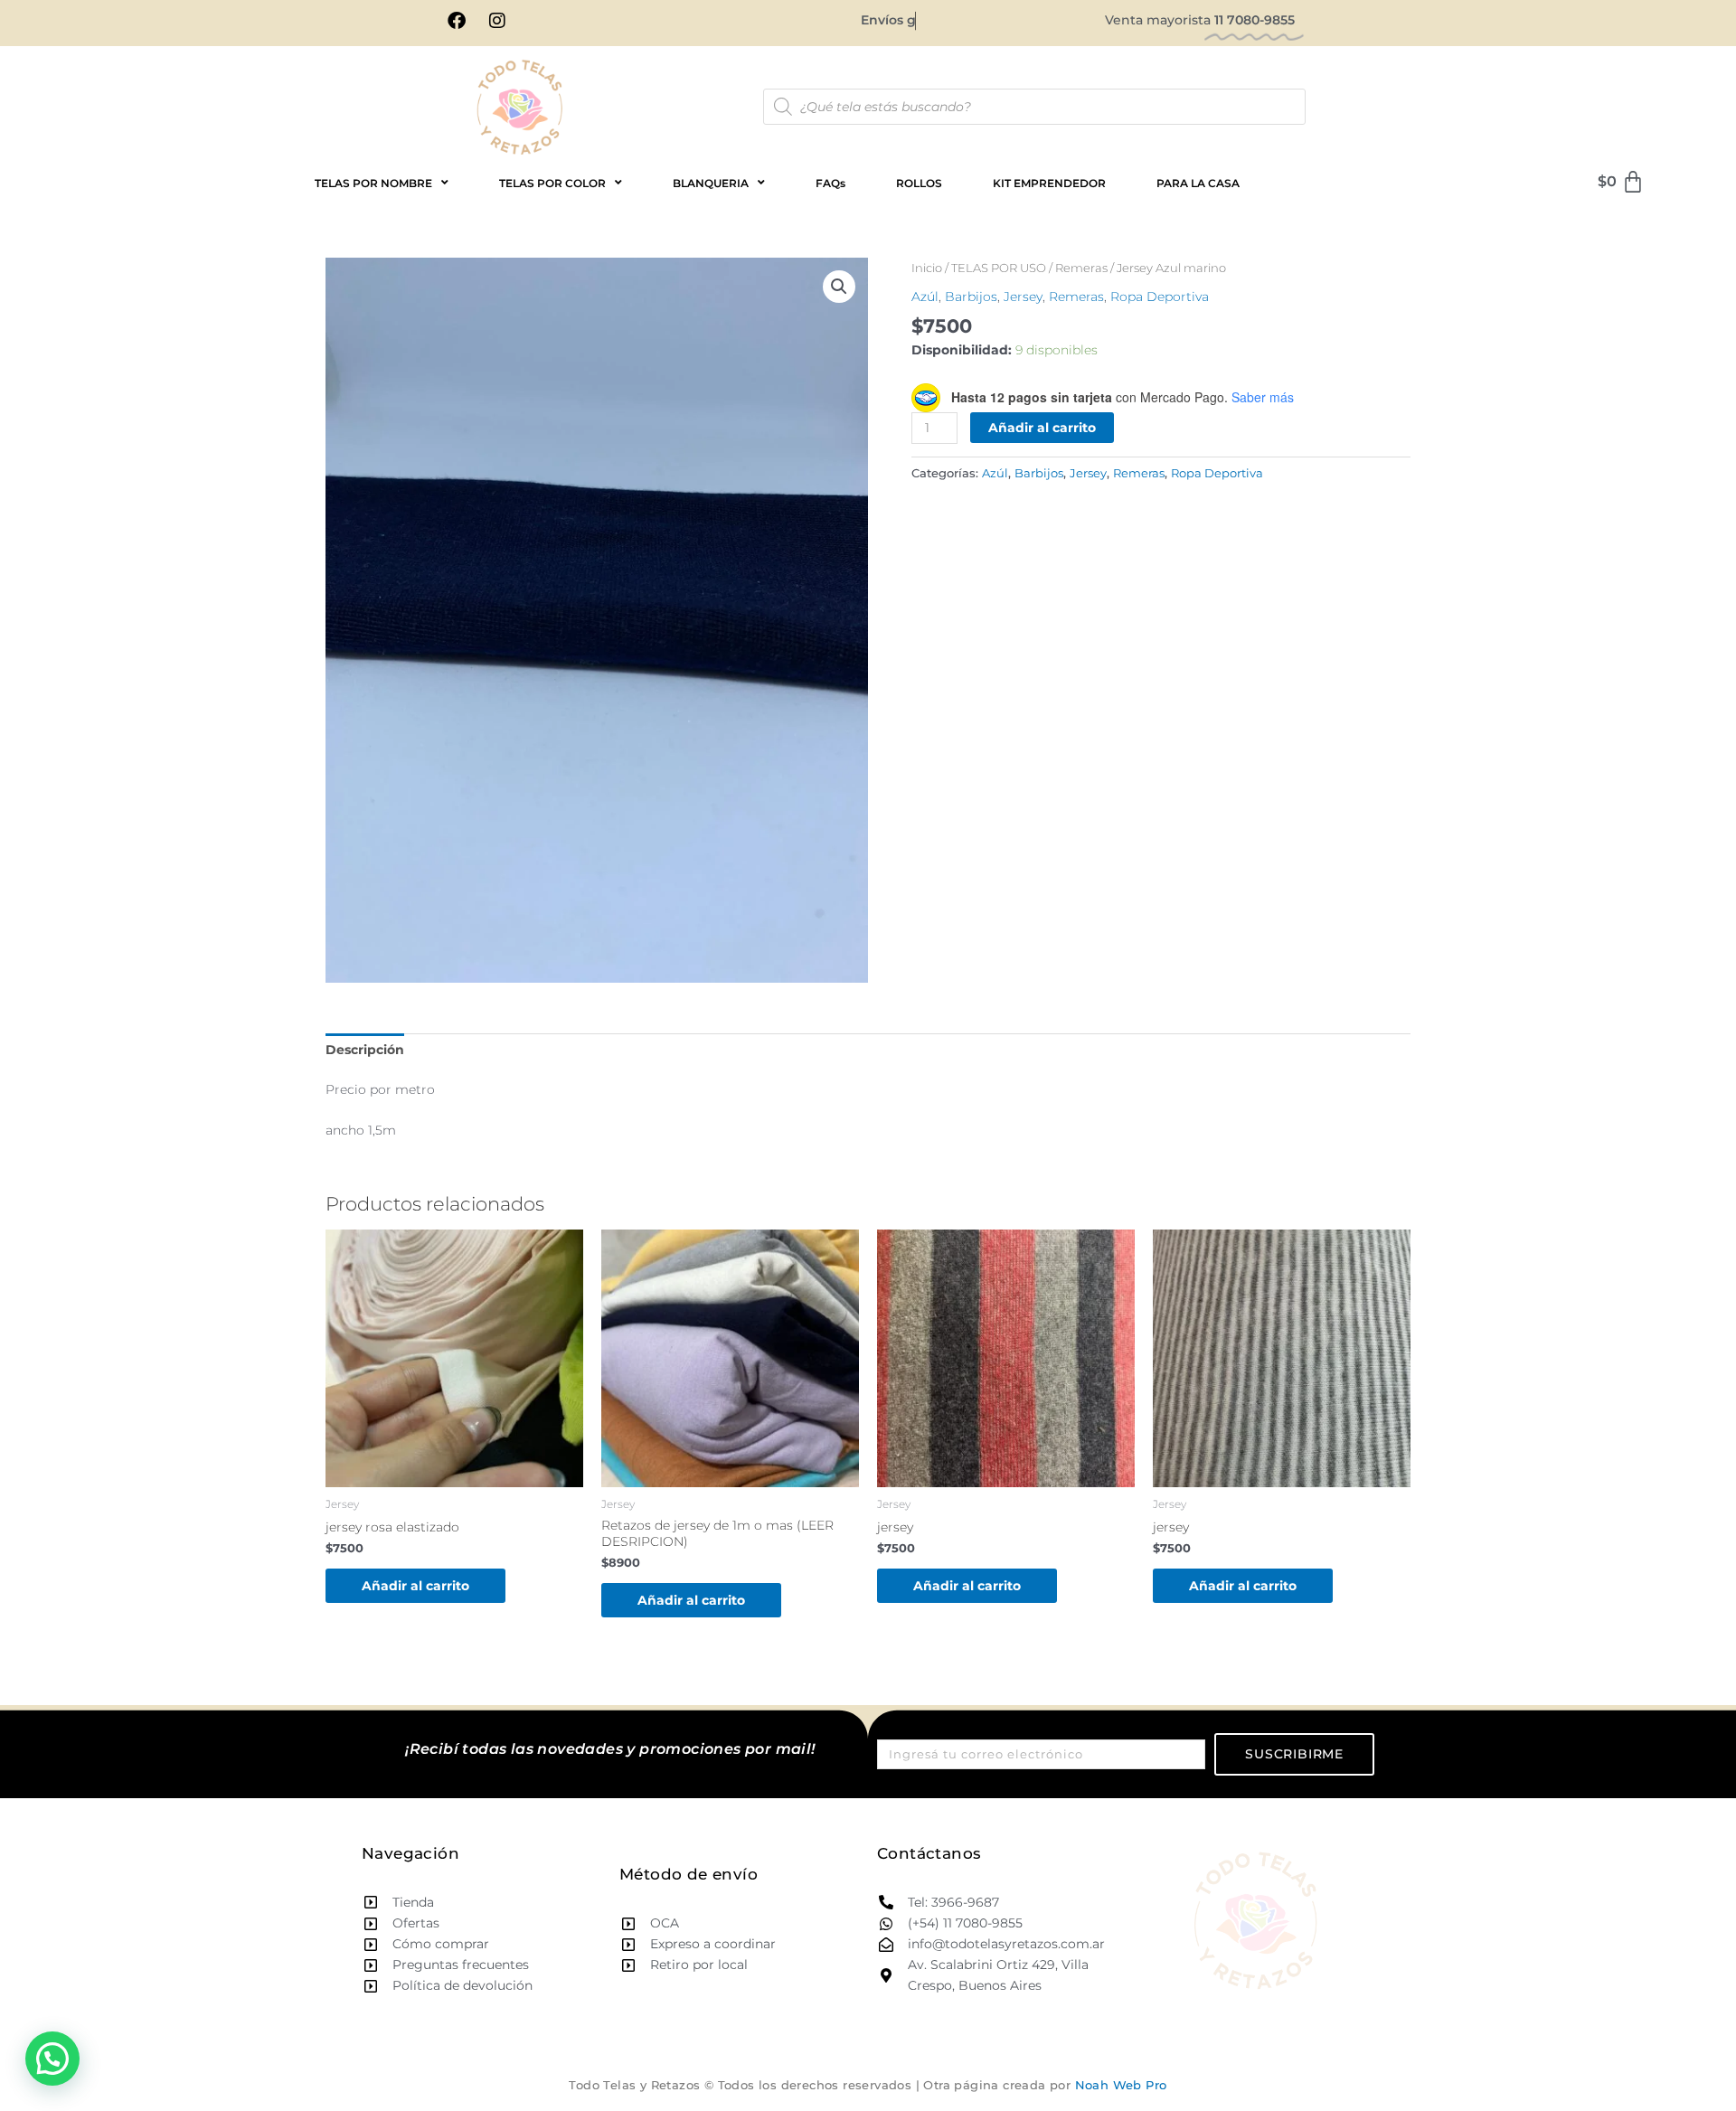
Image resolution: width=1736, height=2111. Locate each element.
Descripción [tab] (365, 1050)
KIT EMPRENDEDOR (1049, 183)
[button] (839, 287)
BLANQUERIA (711, 183)
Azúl (925, 297)
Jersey (1023, 297)
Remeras (1081, 268)
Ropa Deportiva (1160, 297)
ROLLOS (919, 183)
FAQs (830, 183)
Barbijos (971, 297)
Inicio (927, 268)
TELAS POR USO (999, 268)
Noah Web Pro (1121, 2085)
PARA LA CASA (1198, 183)
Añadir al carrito (1042, 428)
